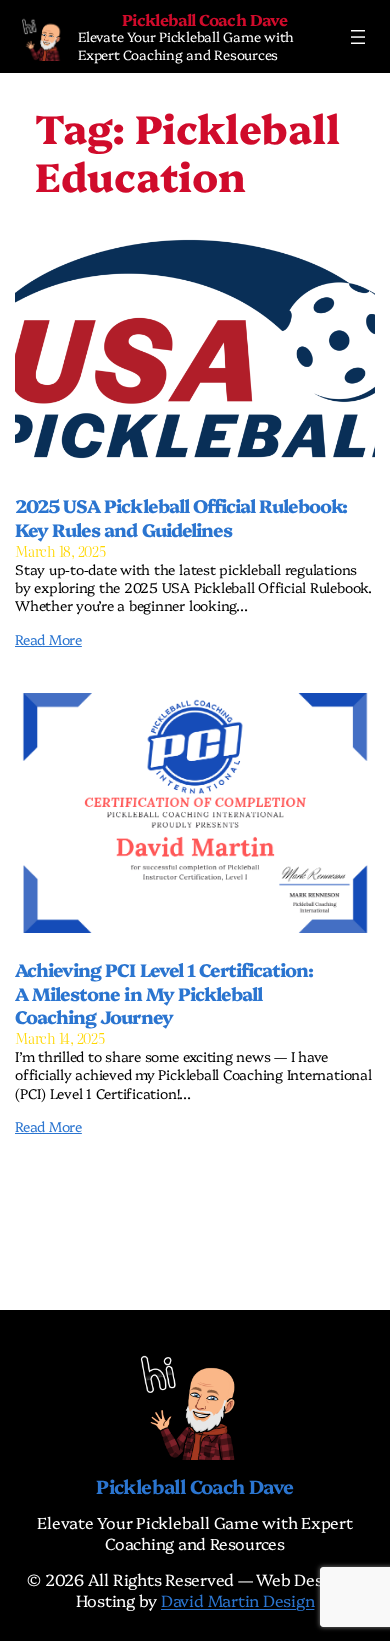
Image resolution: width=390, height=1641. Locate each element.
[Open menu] (358, 37)
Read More (48, 639)
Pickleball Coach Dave (204, 19)
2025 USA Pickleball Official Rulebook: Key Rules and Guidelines (181, 518)
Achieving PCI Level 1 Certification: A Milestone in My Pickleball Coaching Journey (164, 993)
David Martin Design (237, 1600)
